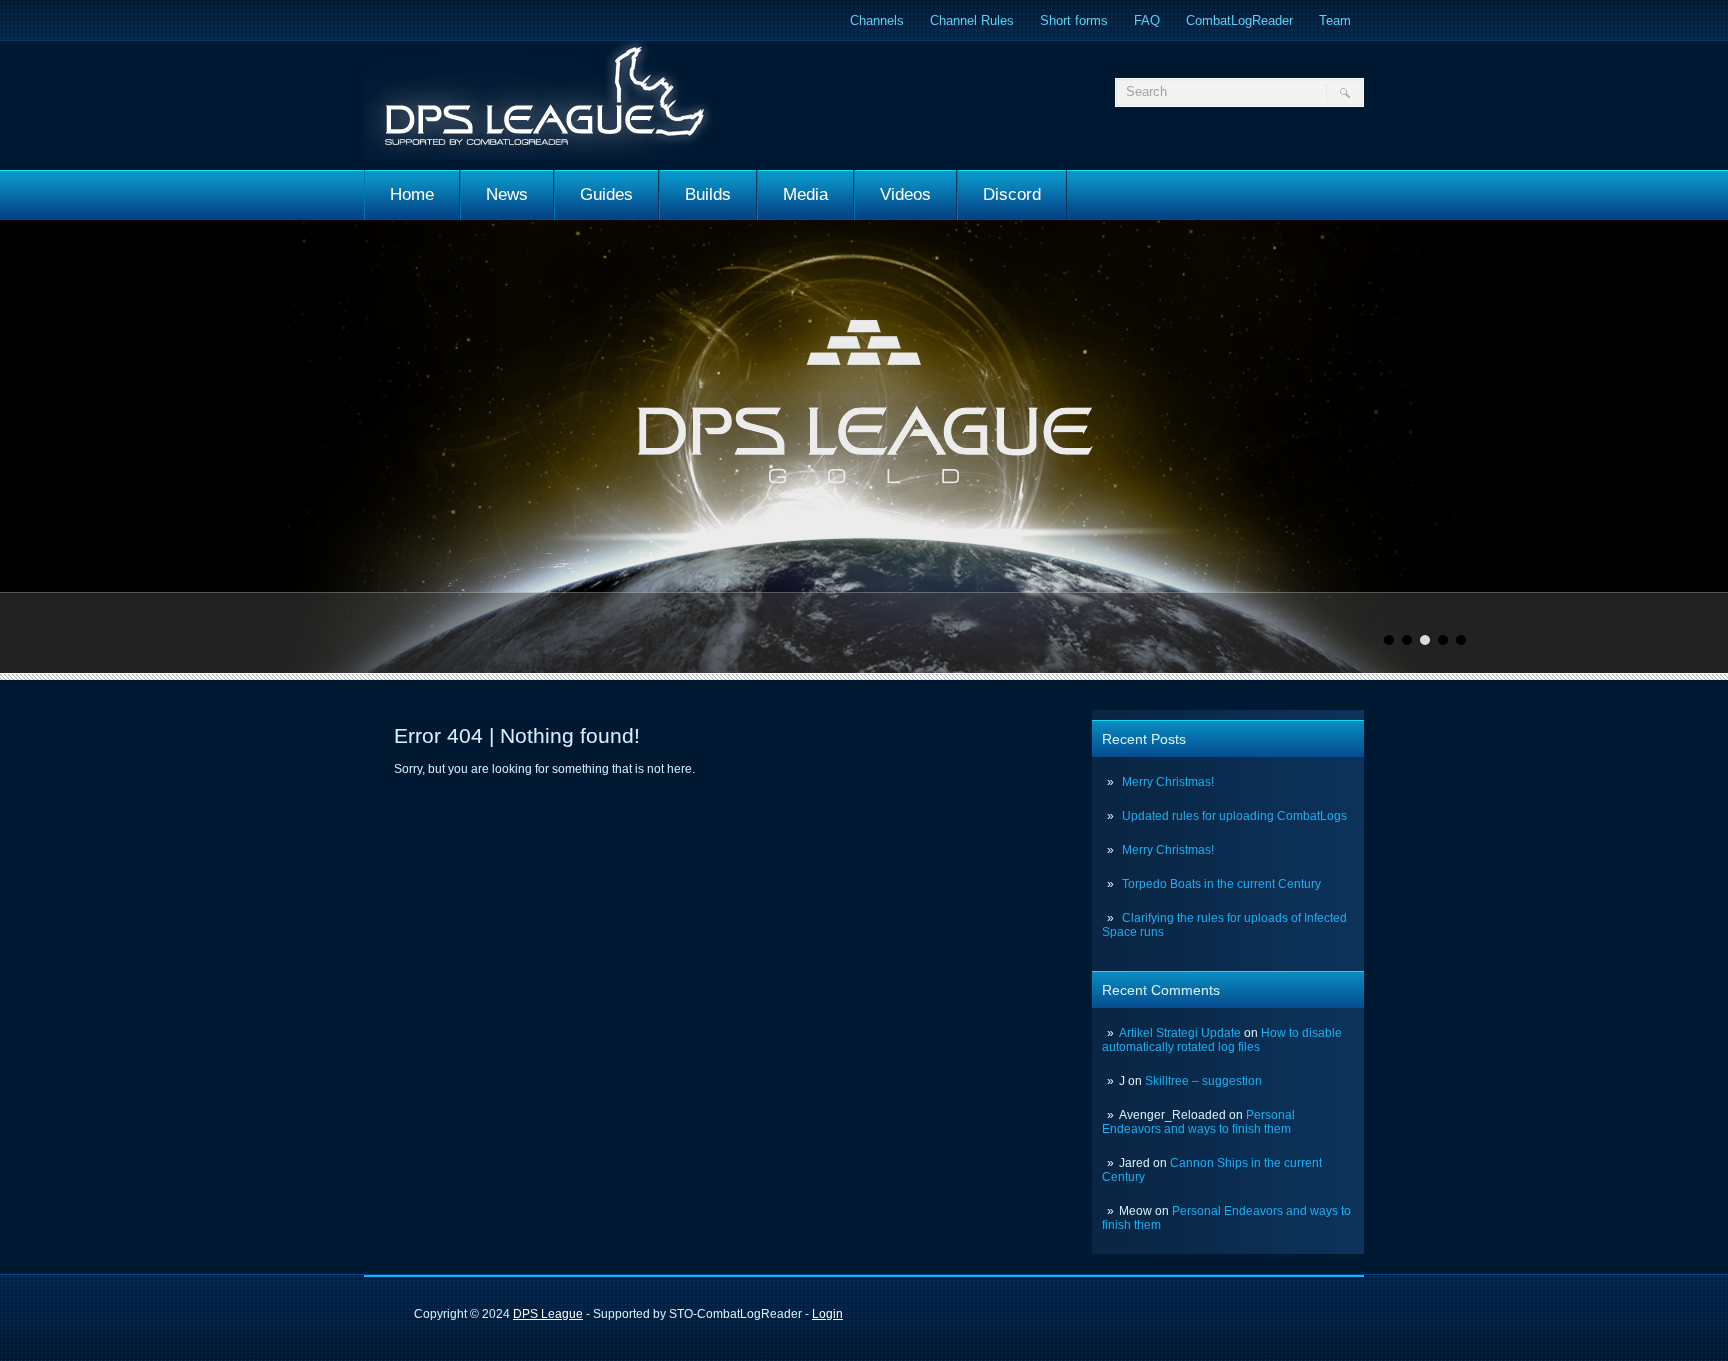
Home (412, 194)
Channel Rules (972, 20)
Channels (877, 20)
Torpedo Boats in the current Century (1221, 884)
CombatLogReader (1239, 20)
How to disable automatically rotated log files (1222, 1040)
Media (805, 194)
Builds (708, 194)
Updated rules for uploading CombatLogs (1234, 816)
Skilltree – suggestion (1203, 1081)
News (507, 194)
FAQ (1147, 20)
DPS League (548, 1314)
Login (827, 1314)
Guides (606, 194)
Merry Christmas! (1168, 782)
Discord (1012, 194)
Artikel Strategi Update (1180, 1033)
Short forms (1074, 20)
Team (1335, 20)
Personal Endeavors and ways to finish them (1198, 1122)
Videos (905, 194)
